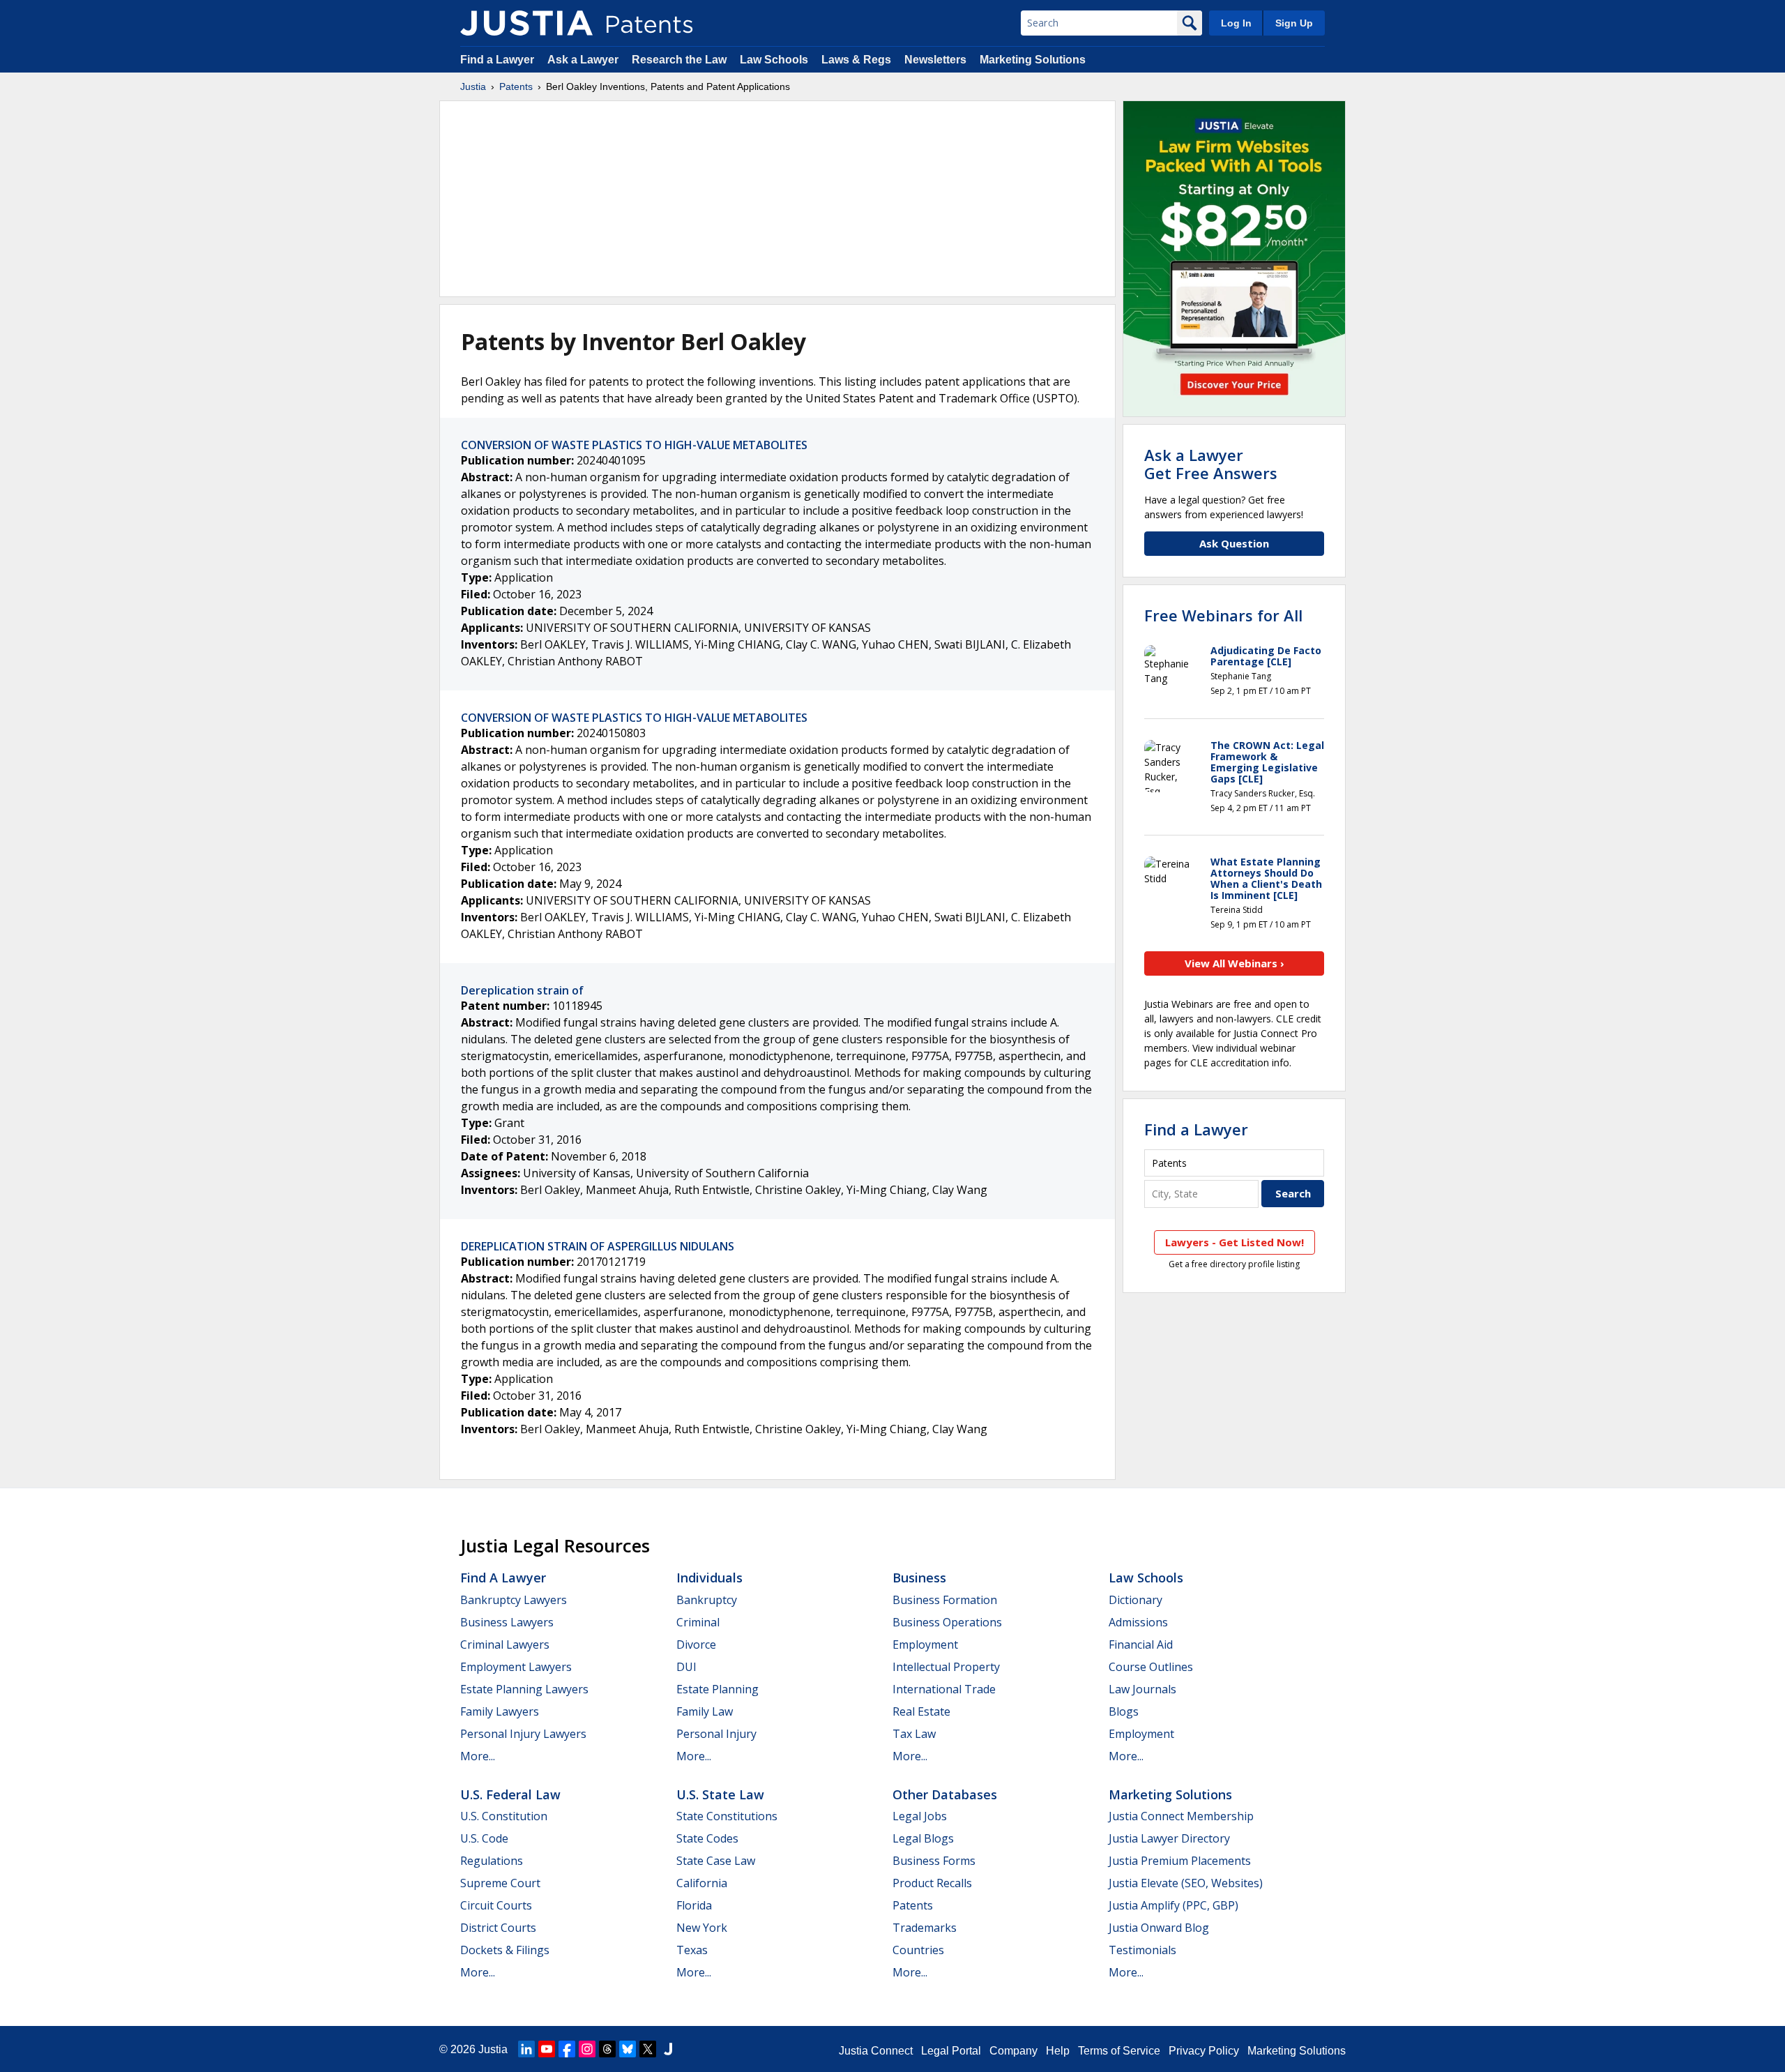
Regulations (492, 1861)
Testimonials (1142, 1950)
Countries (918, 1950)
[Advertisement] (777, 199)
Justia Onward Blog (1159, 1928)
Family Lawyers (500, 1711)
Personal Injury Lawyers (523, 1734)
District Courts (498, 1928)
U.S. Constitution (504, 1816)
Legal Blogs (923, 1838)
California (702, 1883)
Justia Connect (876, 2051)
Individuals (709, 1578)
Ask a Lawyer (583, 60)
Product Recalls (932, 1883)
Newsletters (935, 60)
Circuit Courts (496, 1905)
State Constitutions (727, 1816)
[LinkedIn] (526, 2049)
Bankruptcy (707, 1600)
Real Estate (921, 1711)
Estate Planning (717, 1689)
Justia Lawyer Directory (1169, 1838)
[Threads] (607, 2049)
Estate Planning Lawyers (524, 1689)
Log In (1236, 23)
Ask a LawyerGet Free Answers (1211, 464)
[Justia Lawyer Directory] (668, 2049)
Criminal (698, 1622)
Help (1058, 2051)
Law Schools (774, 60)
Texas (692, 1950)
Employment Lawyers (516, 1667)
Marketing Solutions (1033, 60)
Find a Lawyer (497, 60)
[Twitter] (648, 2049)
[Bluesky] (628, 2049)
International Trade (944, 1689)
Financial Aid (1141, 1644)
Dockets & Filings (505, 1950)
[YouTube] (547, 2049)
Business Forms (934, 1861)
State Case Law (716, 1861)
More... (478, 1756)
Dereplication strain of (522, 990)
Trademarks (925, 1928)
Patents (516, 86)
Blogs (1124, 1711)
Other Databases (945, 1794)
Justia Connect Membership (1181, 1816)
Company (1013, 2051)
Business (919, 1578)
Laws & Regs (856, 60)
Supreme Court (500, 1883)
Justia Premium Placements (1180, 1861)
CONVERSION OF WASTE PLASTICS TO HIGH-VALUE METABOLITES (634, 445)
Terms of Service (1119, 2051)
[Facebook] (567, 2049)
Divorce (696, 1644)
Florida (694, 1905)
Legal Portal (951, 2051)
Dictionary (1135, 1600)
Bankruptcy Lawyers (514, 1600)
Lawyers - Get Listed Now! (1235, 1242)
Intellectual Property (946, 1667)
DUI (686, 1667)
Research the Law (679, 60)
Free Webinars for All (1223, 615)
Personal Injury (716, 1734)
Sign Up (1294, 23)
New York (702, 1928)
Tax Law (914, 1734)
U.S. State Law (720, 1794)
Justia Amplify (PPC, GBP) (1173, 1905)
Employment (925, 1644)
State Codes (707, 1838)
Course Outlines (1151, 1667)
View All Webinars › (1235, 963)
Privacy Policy (1204, 2051)
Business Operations (947, 1622)
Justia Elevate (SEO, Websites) (1186, 1883)
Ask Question (1234, 543)
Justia (473, 86)
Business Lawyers (507, 1622)
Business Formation (945, 1600)
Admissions (1138, 1622)
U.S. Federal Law (510, 1794)
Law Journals (1142, 1689)
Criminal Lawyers (505, 1644)
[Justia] (526, 23)
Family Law (705, 1711)
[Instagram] (587, 2049)
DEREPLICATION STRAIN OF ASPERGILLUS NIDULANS (598, 1246)
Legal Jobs (920, 1816)
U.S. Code (484, 1838)
